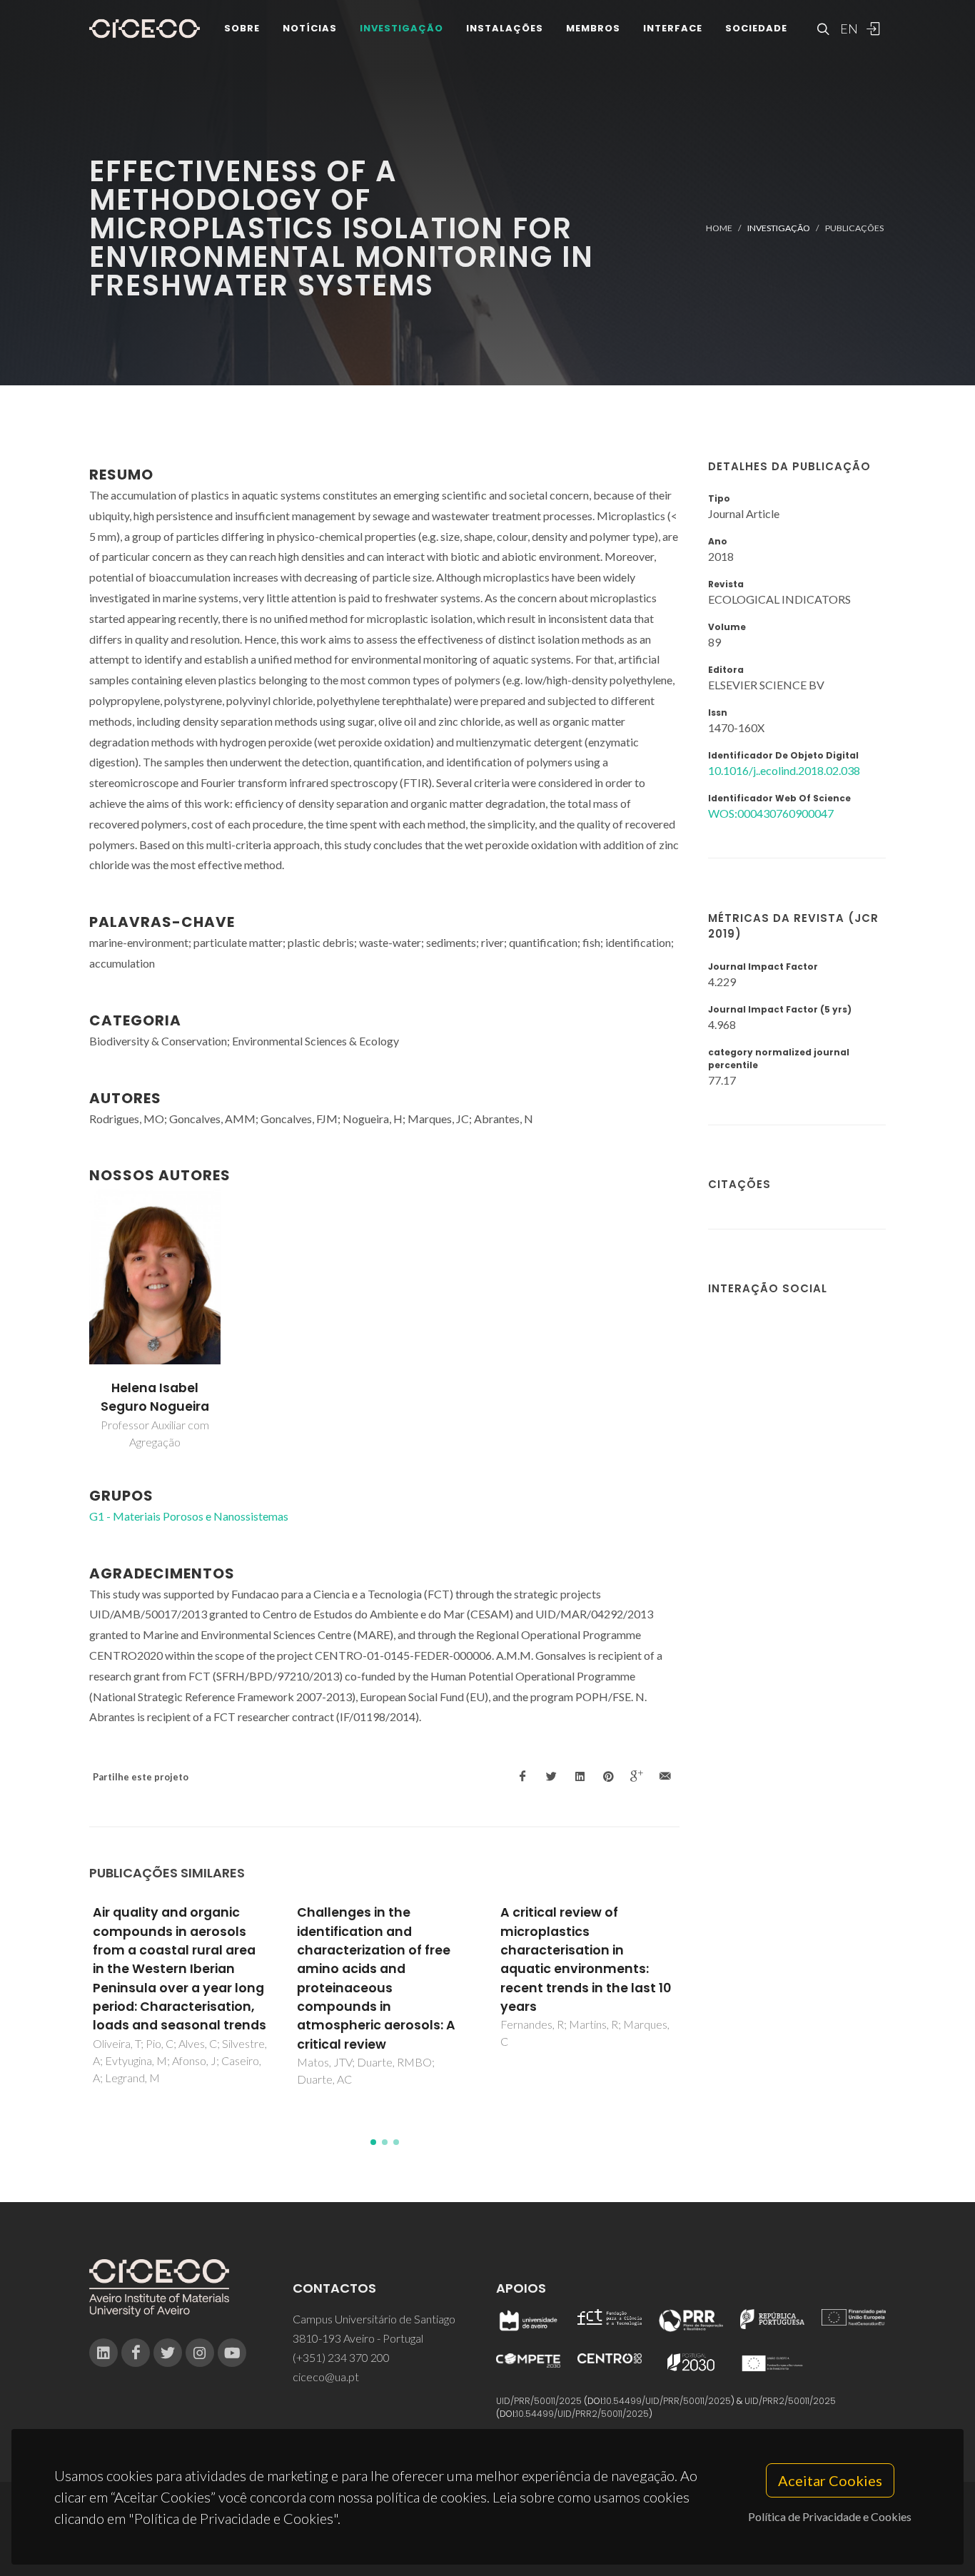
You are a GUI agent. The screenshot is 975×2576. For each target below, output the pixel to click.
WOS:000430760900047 (771, 813)
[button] (373, 2142)
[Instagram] (200, 2353)
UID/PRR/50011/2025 (539, 2401)
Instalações (505, 28)
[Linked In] (103, 2353)
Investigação (401, 28)
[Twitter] (168, 2353)
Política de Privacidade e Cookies (830, 2516)
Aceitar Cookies (830, 2480)
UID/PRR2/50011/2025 (790, 2401)
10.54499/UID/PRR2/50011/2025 (582, 2414)
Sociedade (756, 28)
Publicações (854, 228)
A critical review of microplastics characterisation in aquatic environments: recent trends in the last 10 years (586, 1959)
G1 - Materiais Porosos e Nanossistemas (189, 1516)
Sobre (242, 28)
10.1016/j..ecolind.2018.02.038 (784, 770)
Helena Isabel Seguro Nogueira (155, 1397)
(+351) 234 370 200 (341, 2357)
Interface (673, 28)
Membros (593, 28)
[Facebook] (136, 2353)
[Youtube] (232, 2353)
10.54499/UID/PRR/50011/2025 (667, 2401)
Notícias (310, 28)
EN (847, 29)
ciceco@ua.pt (326, 2377)
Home (719, 228)
